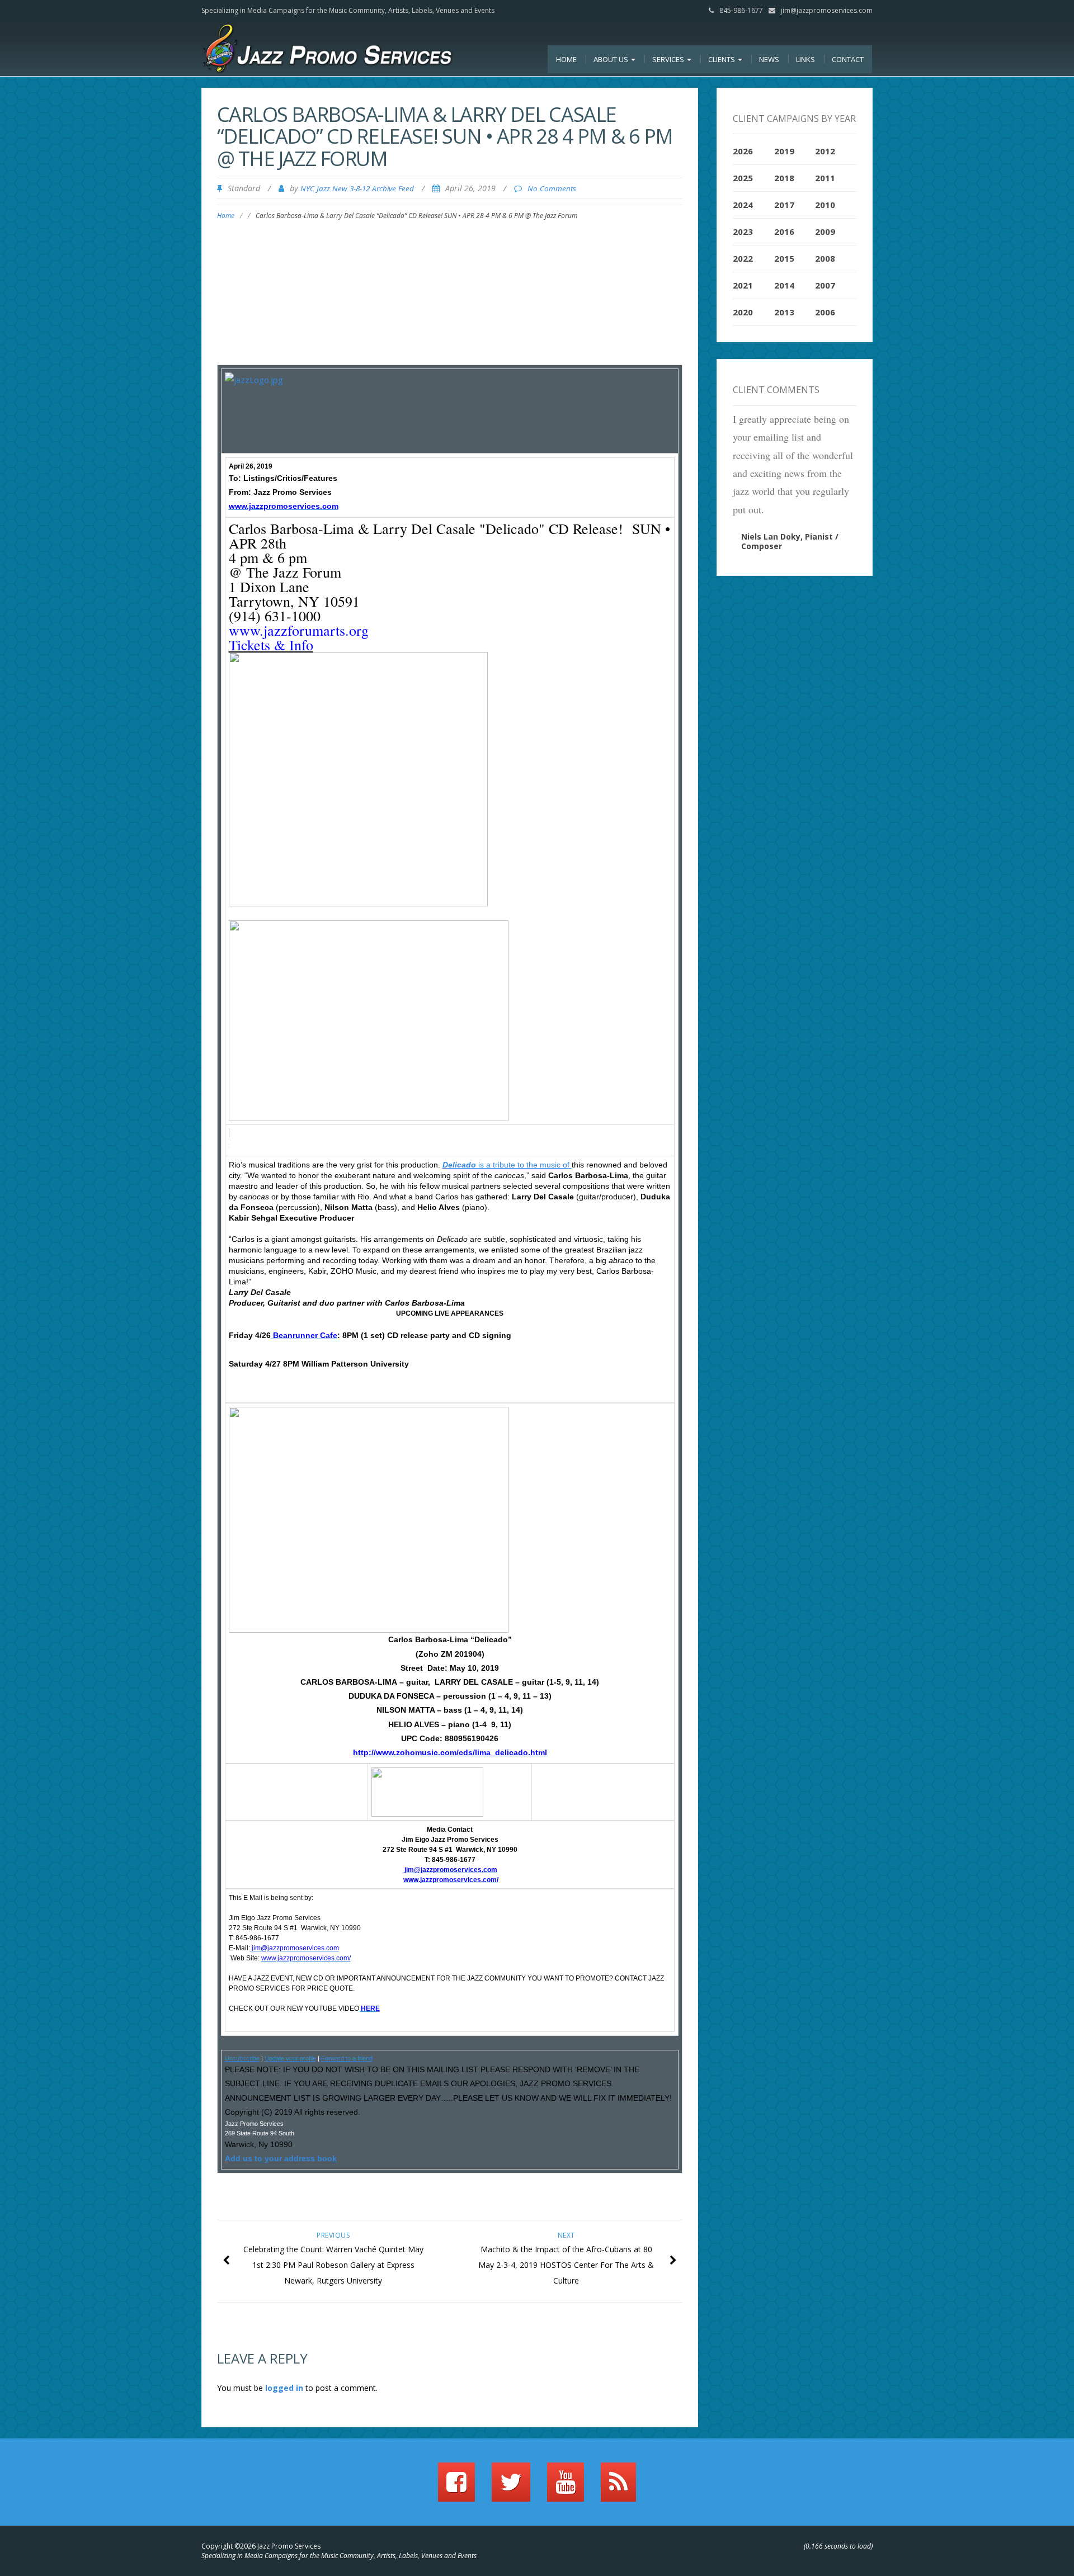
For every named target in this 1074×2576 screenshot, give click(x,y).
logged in (284, 2388)
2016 (784, 231)
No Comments (552, 188)
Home (566, 59)
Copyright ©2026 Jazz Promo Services (261, 2546)
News (769, 59)
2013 (784, 312)
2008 (825, 258)
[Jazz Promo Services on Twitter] (511, 2487)
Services (669, 59)
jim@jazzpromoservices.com (827, 10)
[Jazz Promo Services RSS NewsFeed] (618, 2487)
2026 (743, 151)
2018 (784, 178)
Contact (848, 59)
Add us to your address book (281, 2158)
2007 (825, 285)
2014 (784, 285)
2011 (825, 178)
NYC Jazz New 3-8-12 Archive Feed (357, 188)
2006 (825, 312)
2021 (743, 285)
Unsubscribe (242, 2058)
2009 (825, 231)
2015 (784, 258)
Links (805, 59)
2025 (743, 178)
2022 (743, 258)
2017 (784, 205)
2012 (825, 151)
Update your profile (290, 2058)
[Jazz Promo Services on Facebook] (456, 2487)
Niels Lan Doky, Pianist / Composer (790, 541)
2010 (825, 205)
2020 (743, 312)
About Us (612, 59)
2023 (743, 231)
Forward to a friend (347, 2058)
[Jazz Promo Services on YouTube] (566, 2487)
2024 (743, 205)
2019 (784, 151)
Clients (722, 59)
